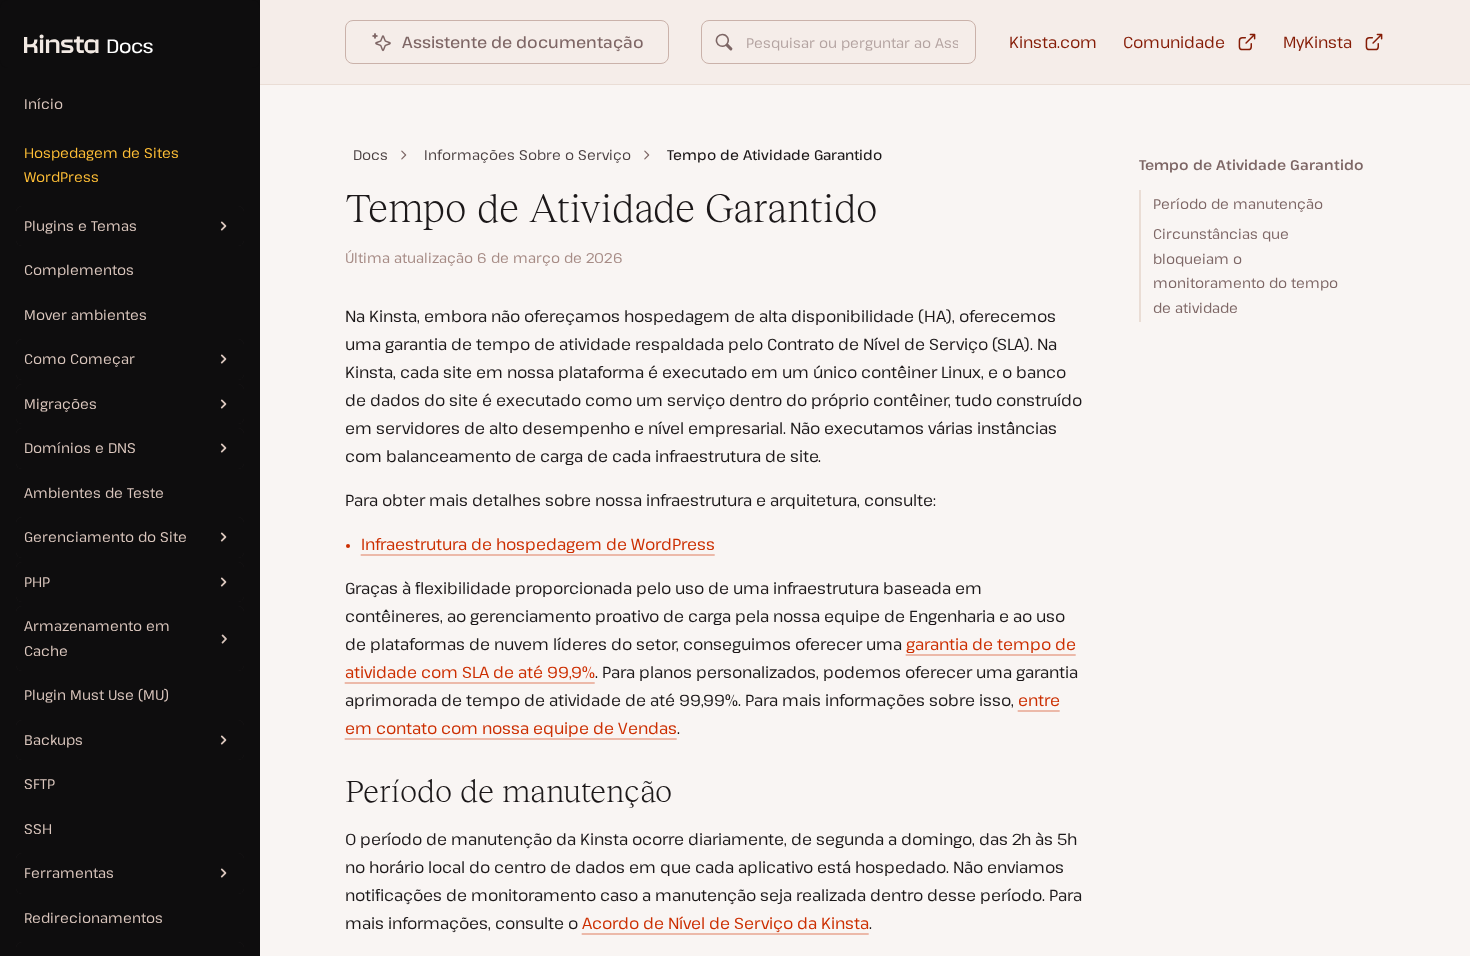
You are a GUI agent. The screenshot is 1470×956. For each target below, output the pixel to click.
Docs (370, 154)
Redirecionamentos (93, 917)
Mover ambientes (85, 314)
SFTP (39, 783)
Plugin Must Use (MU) (96, 694)
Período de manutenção (1238, 203)
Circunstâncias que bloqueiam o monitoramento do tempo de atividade (1245, 270)
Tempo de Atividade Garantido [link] (774, 154)
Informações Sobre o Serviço (527, 154)
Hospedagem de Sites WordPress (101, 165)
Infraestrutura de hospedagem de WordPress (538, 544)
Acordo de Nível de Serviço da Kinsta (725, 923)
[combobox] (839, 42)
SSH (38, 828)
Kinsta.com (1053, 42)
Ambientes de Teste (94, 492)
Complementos (79, 269)
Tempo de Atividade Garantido (1251, 164)
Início (43, 103)
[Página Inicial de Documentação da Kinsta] (76, 34)
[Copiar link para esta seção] (329, 792)
